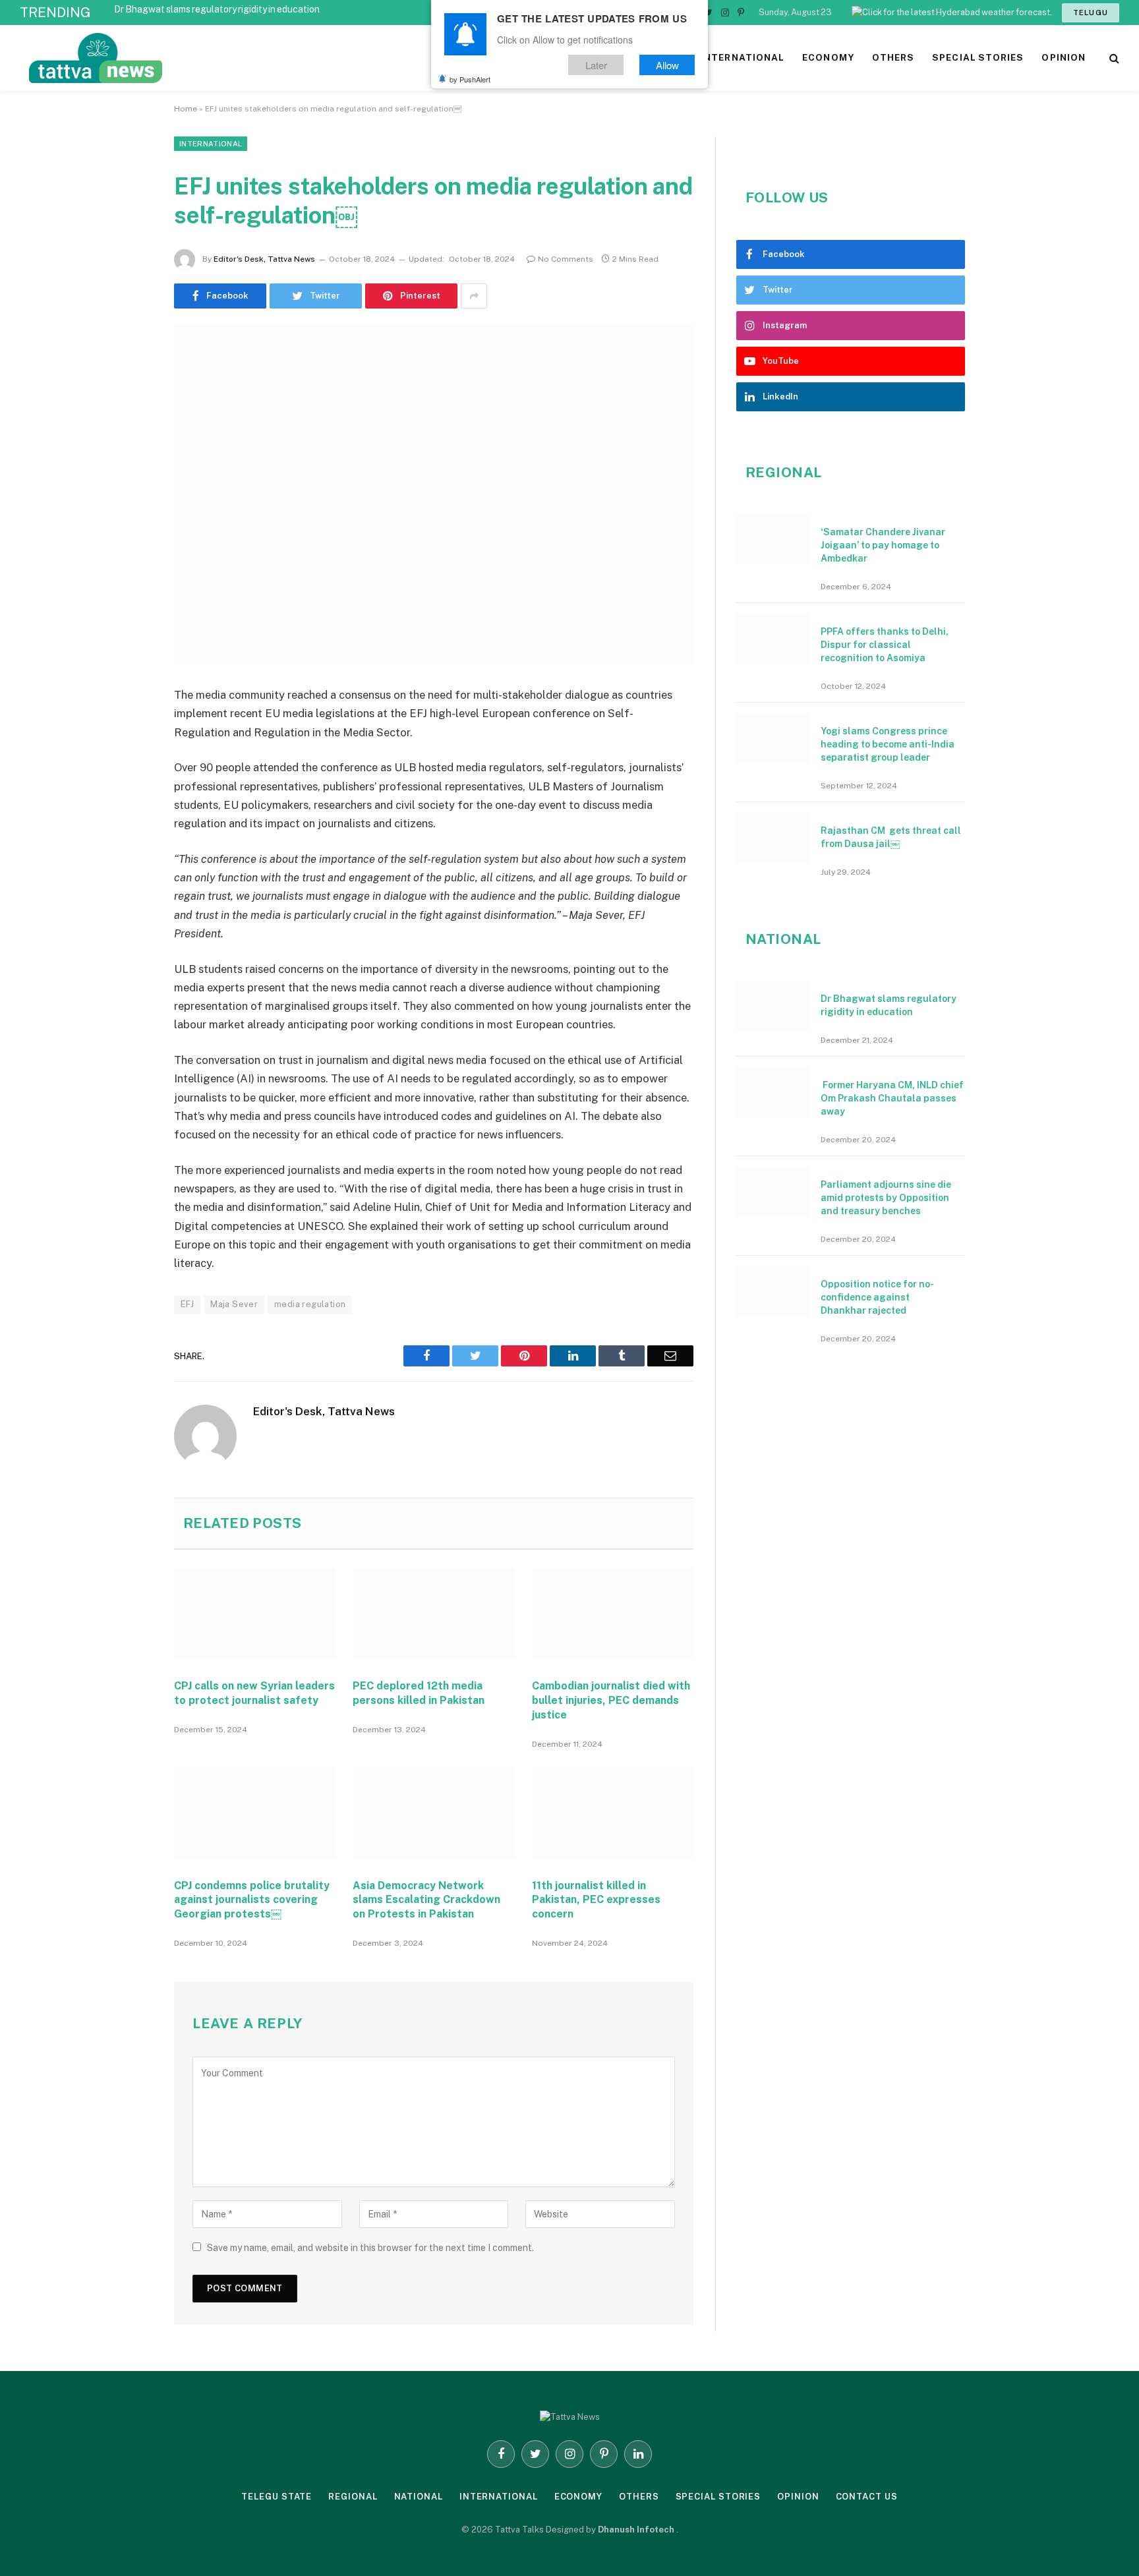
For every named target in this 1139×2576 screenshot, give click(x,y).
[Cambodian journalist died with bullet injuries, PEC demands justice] (613, 1614)
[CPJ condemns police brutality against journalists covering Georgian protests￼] (255, 1813)
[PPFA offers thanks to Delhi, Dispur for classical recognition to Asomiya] (773, 639)
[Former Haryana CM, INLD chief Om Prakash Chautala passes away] (773, 1092)
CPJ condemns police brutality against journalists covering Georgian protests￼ (252, 1900)
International (211, 144)
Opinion (798, 2497)
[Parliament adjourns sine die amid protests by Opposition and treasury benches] (773, 1192)
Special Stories (718, 2497)
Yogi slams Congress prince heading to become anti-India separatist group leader (888, 744)
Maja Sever (234, 1304)
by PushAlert (470, 79)
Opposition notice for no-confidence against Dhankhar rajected (877, 1297)
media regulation (310, 1304)
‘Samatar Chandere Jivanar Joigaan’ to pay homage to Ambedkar (883, 545)
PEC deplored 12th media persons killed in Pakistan (419, 1693)
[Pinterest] (128, 831)
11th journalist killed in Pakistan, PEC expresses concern (596, 1900)
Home (186, 109)
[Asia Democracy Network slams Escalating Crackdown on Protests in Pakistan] (433, 1813)
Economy (578, 2497)
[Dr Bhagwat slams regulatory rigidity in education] (773, 1006)
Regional (353, 2497)
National (419, 2497)
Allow (667, 65)
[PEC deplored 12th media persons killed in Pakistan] (433, 1614)
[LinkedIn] (128, 797)
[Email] (128, 864)
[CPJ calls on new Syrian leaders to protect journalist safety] (255, 1614)
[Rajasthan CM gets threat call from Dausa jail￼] (773, 838)
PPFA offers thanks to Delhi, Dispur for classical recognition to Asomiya (885, 645)
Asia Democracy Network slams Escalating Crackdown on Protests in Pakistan (426, 1900)
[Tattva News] (185, 58)
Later (596, 65)
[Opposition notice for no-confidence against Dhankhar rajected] (773, 1291)
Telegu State (277, 2497)
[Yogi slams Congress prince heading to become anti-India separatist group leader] (773, 738)
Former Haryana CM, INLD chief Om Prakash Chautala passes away (892, 1098)
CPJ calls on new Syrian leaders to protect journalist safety (254, 1693)
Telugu (1091, 13)
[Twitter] (128, 763)
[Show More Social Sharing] (474, 296)
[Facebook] (128, 730)
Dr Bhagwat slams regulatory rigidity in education (217, 9)
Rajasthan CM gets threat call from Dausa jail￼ (891, 837)
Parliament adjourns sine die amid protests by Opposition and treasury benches (886, 1198)
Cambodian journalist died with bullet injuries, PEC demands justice (611, 1700)
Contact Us (867, 2497)
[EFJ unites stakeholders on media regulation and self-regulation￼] (434, 495)
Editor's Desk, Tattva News (264, 259)
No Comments (566, 259)
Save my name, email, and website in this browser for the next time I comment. (370, 2248)
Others (639, 2497)
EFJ (187, 1304)
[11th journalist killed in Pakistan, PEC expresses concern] (613, 1813)
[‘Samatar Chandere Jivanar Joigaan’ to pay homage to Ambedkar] (773, 539)
